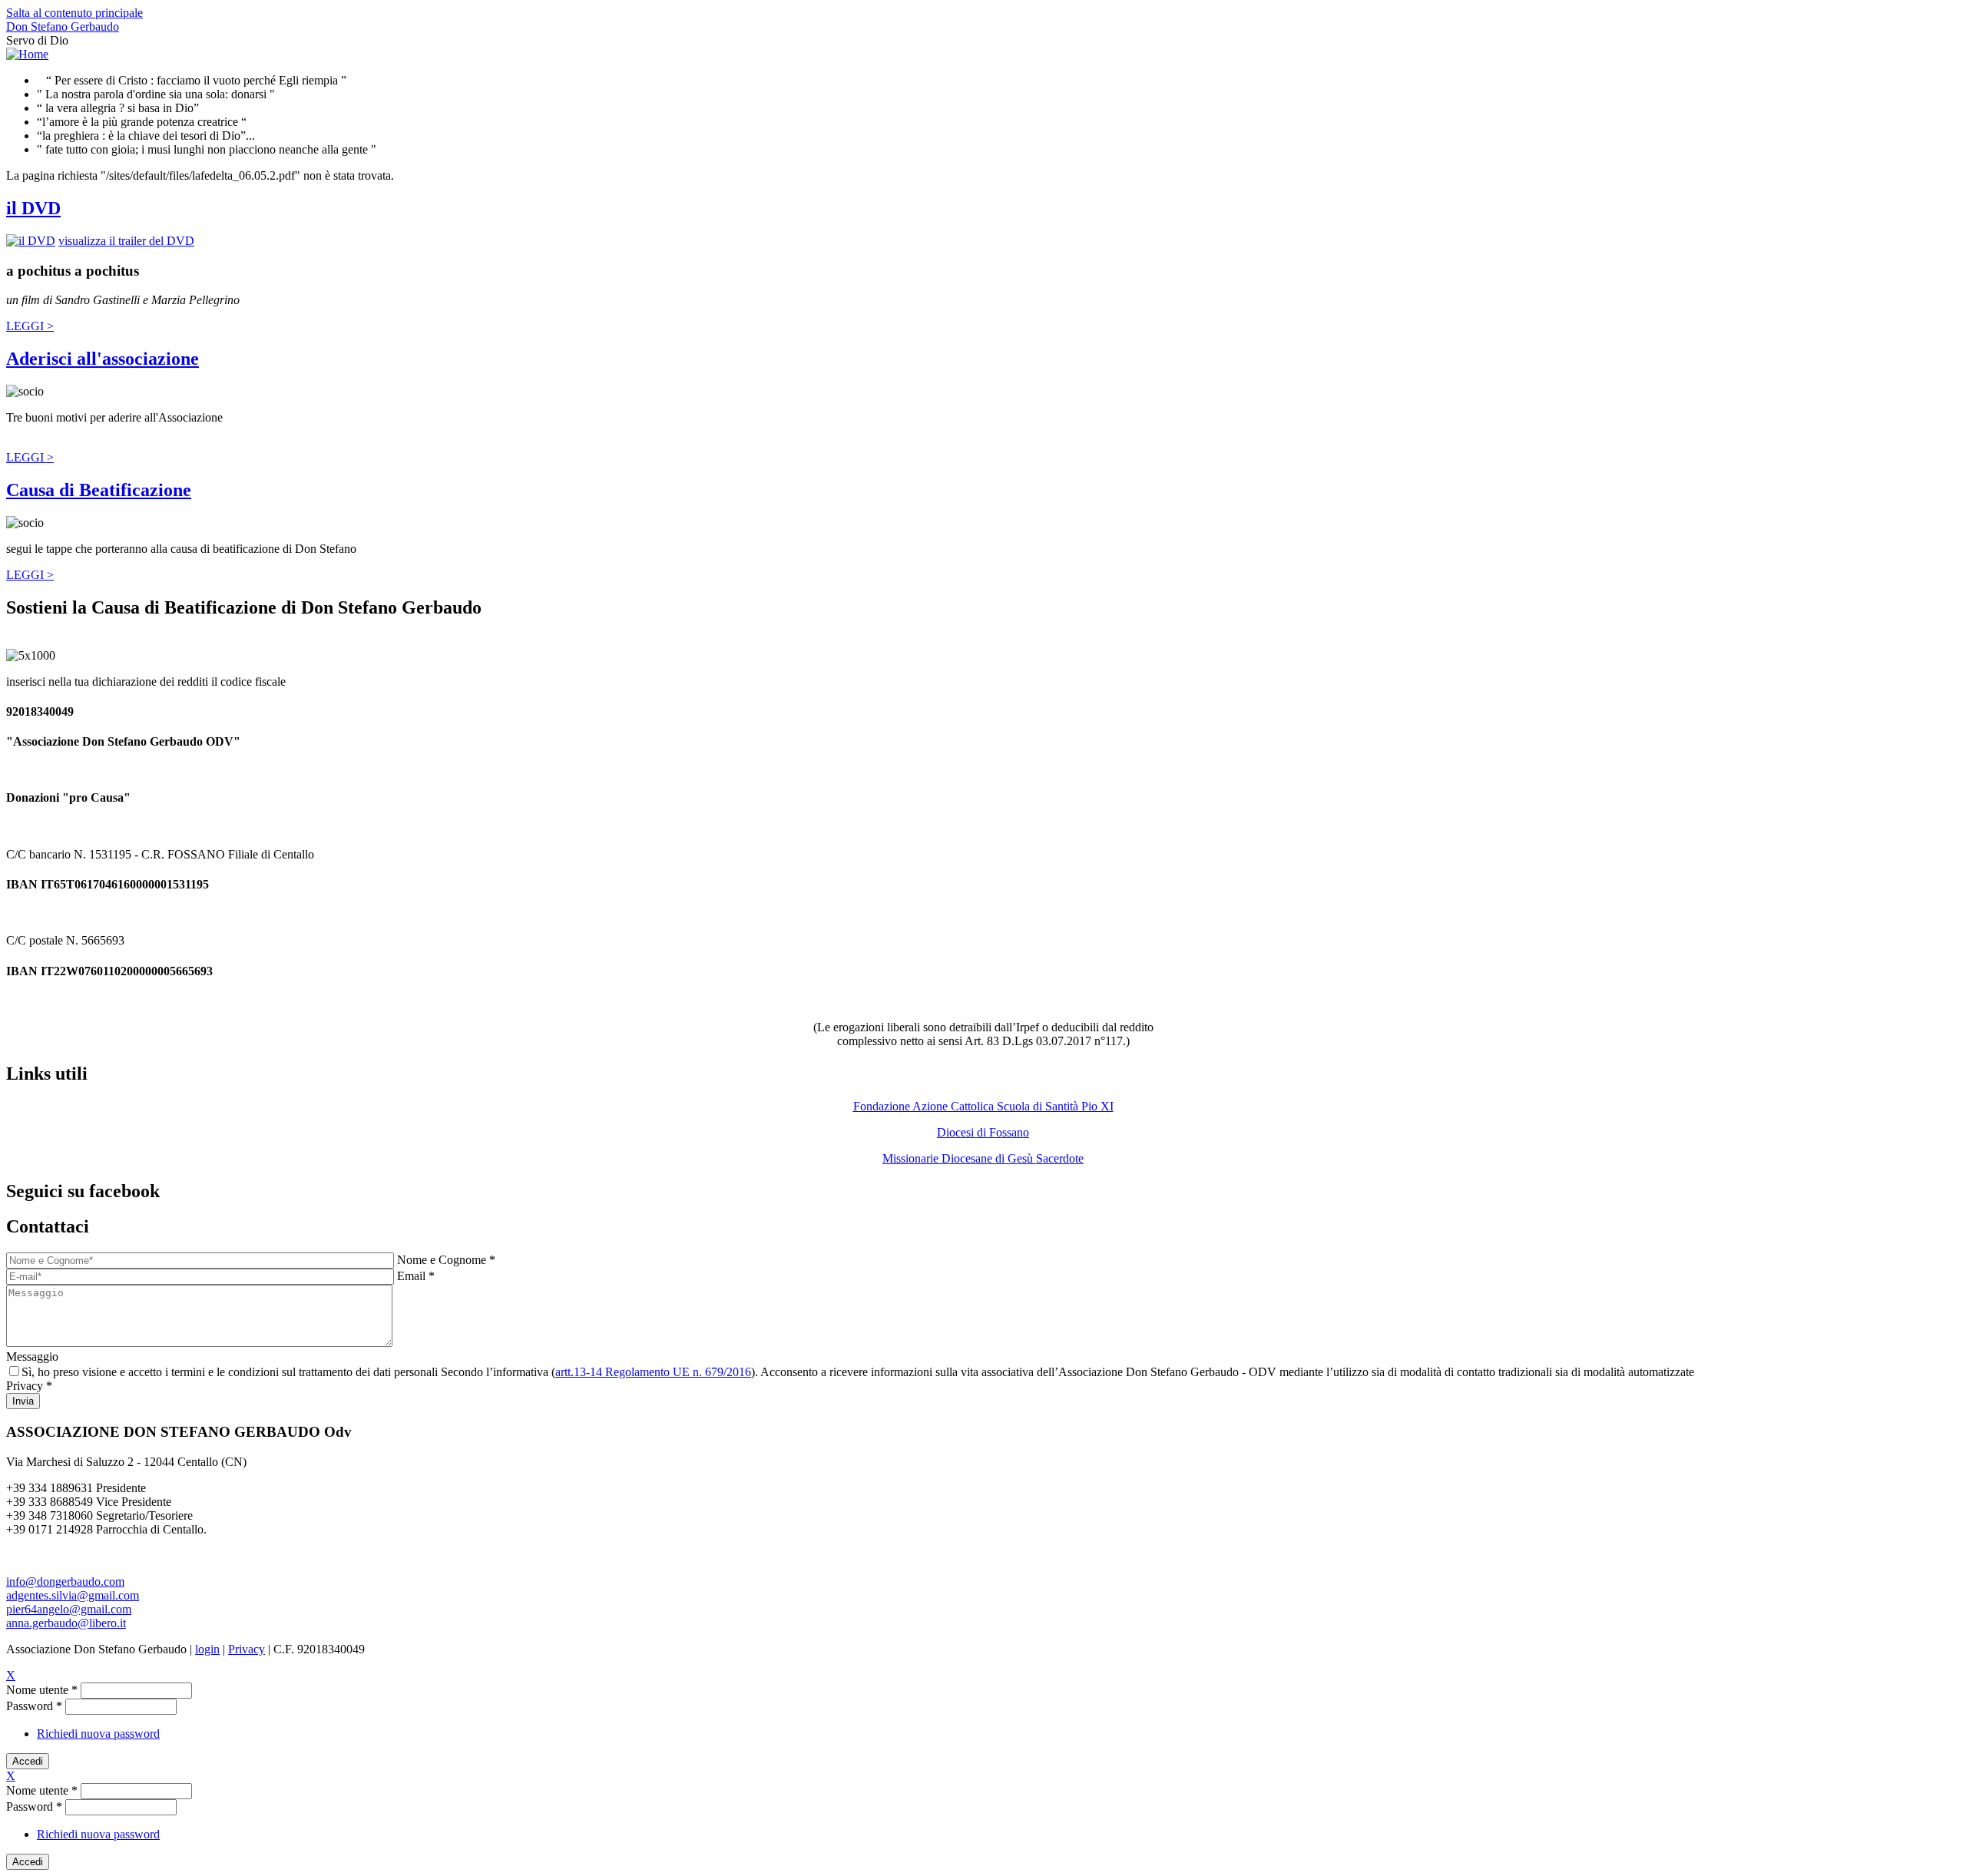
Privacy (29, 1386)
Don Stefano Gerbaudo (63, 26)
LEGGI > (30, 326)
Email (416, 1276)
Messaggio (32, 1357)
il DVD (33, 208)
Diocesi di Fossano (983, 1132)
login (207, 1649)
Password (34, 1706)
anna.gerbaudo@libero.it (66, 1623)
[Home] (27, 54)
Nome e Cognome (446, 1260)
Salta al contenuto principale (74, 13)
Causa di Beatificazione (99, 490)
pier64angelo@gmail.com (69, 1609)
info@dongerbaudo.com (65, 1582)
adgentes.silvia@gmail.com (73, 1595)
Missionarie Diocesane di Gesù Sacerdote (983, 1158)
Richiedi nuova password (98, 1734)
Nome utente (42, 1690)
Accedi (28, 1761)
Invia (23, 1401)
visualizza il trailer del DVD (126, 241)
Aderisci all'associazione (103, 359)
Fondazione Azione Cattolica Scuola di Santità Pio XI (983, 1106)
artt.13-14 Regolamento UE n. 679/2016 (653, 1372)
